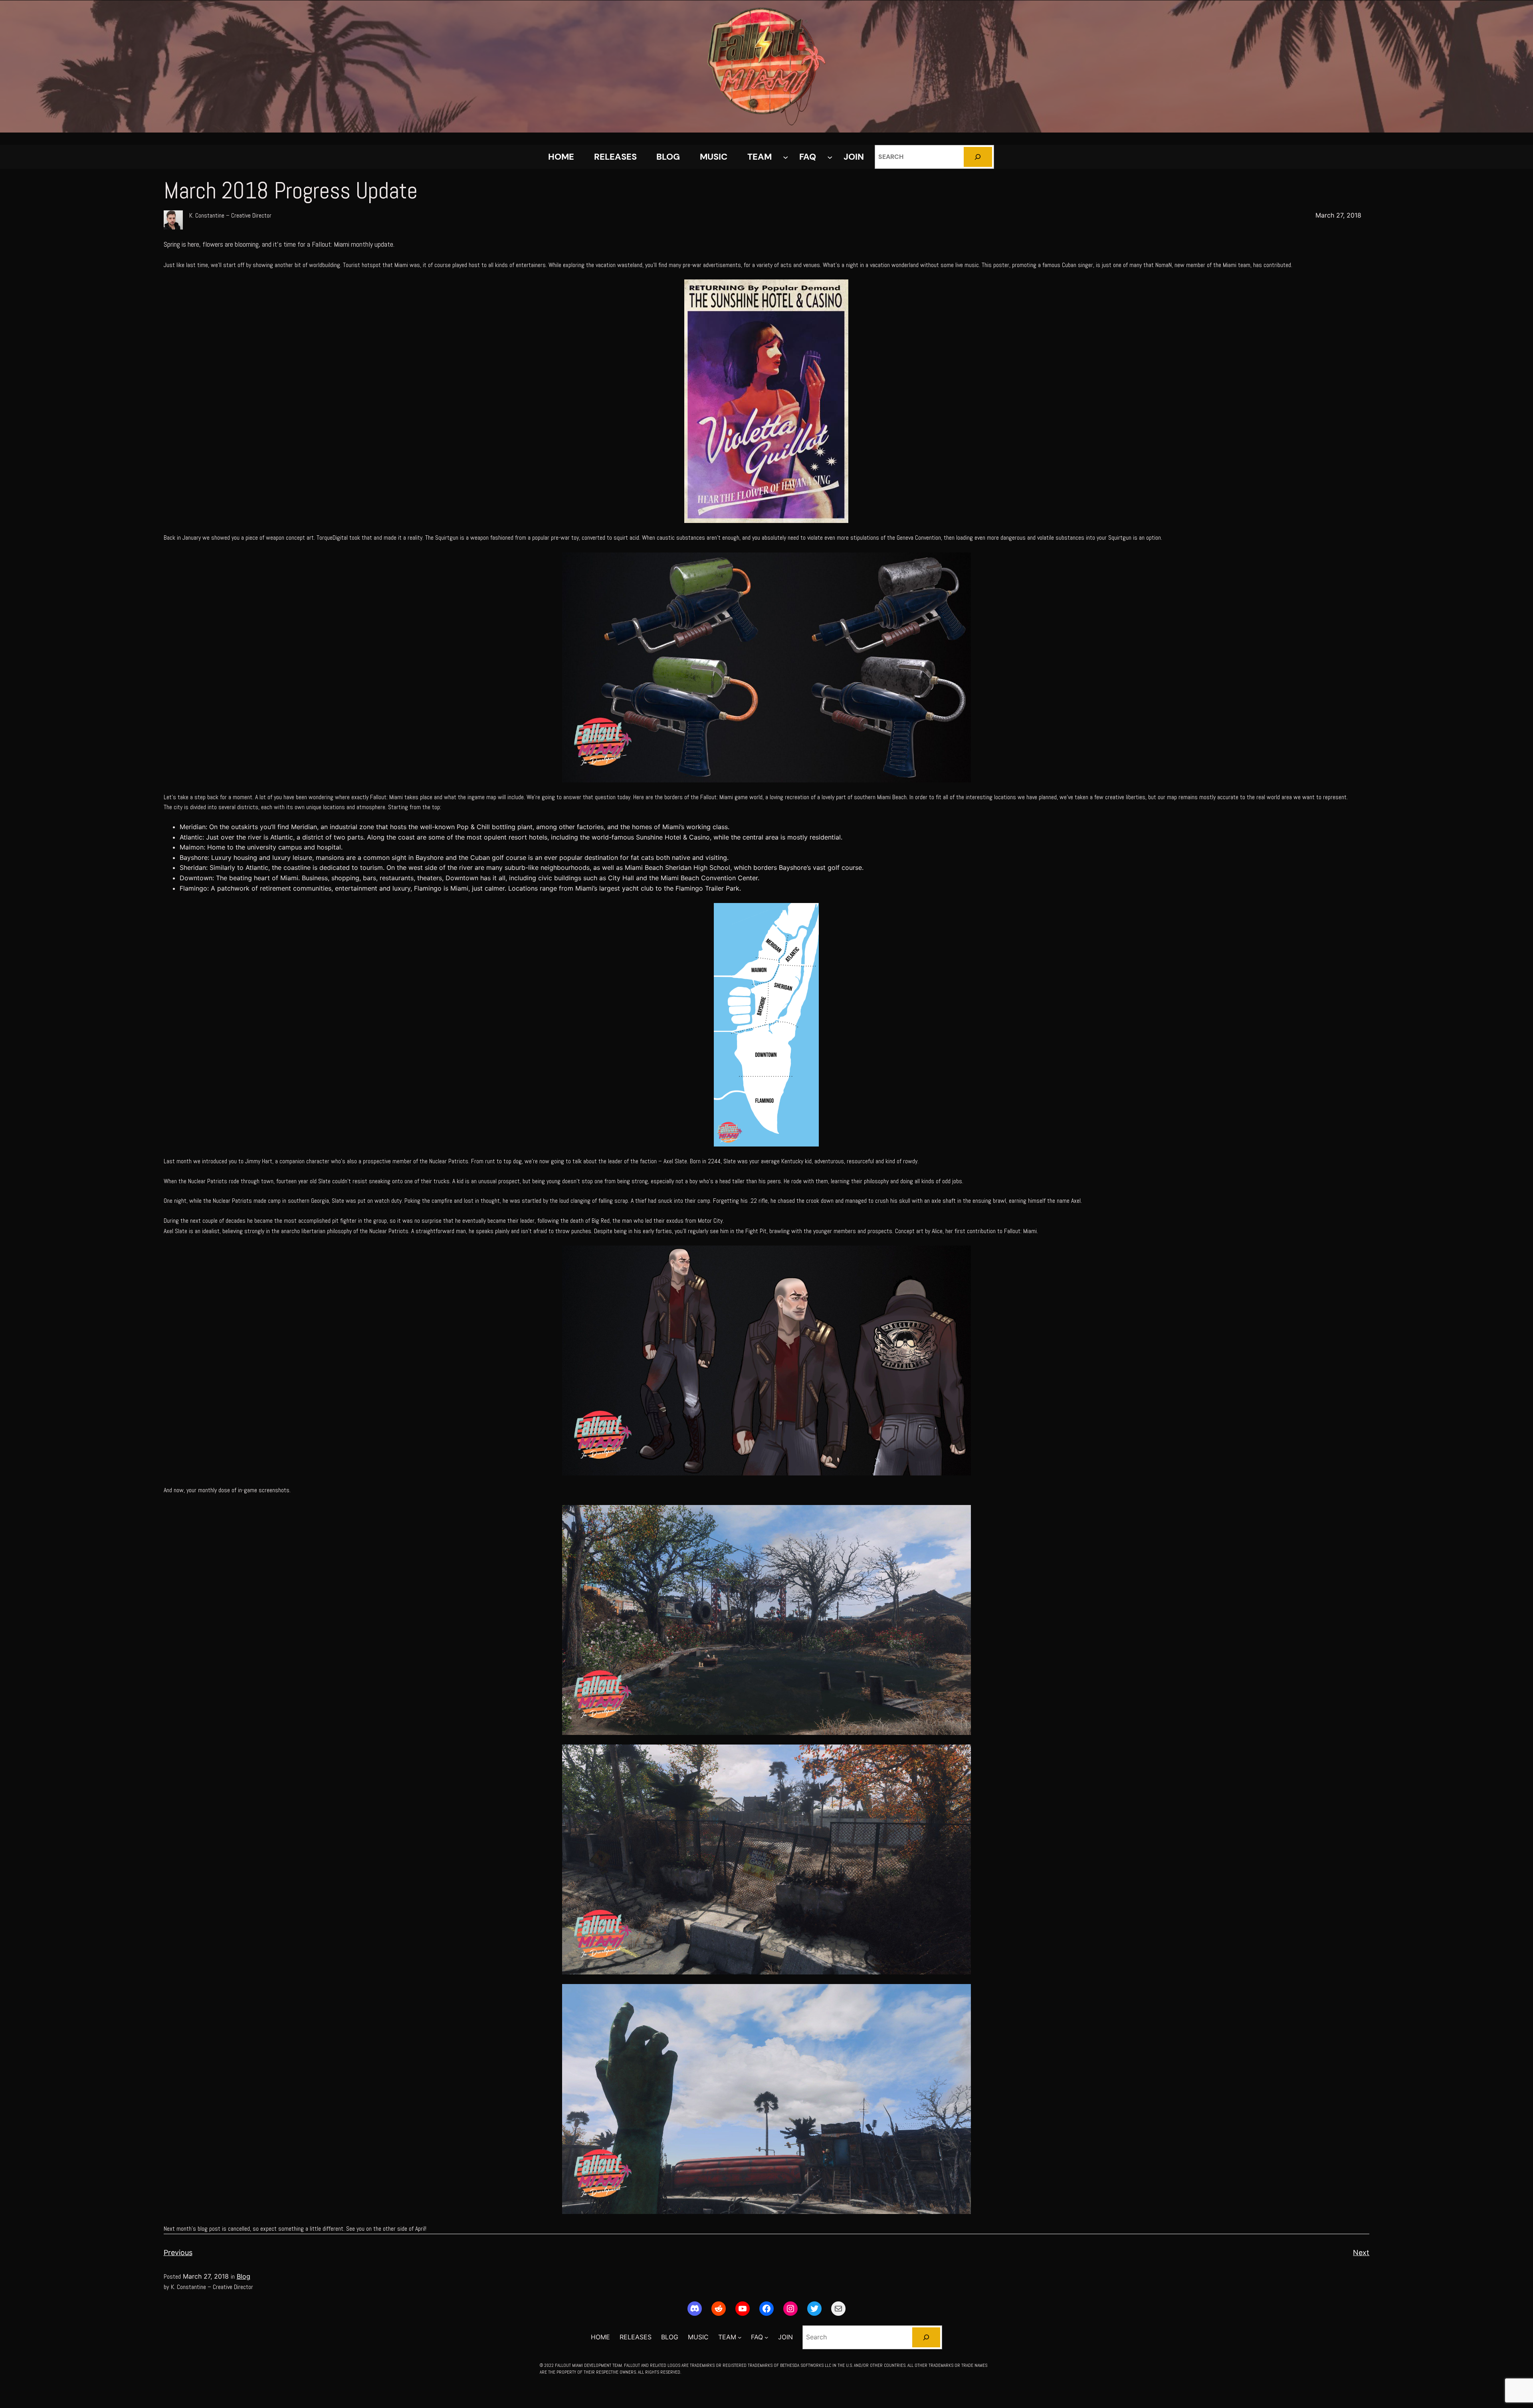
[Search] (978, 157)
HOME (561, 157)
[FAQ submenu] (830, 157)
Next (1361, 2253)
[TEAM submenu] (785, 157)
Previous (178, 2253)
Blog (244, 2276)
